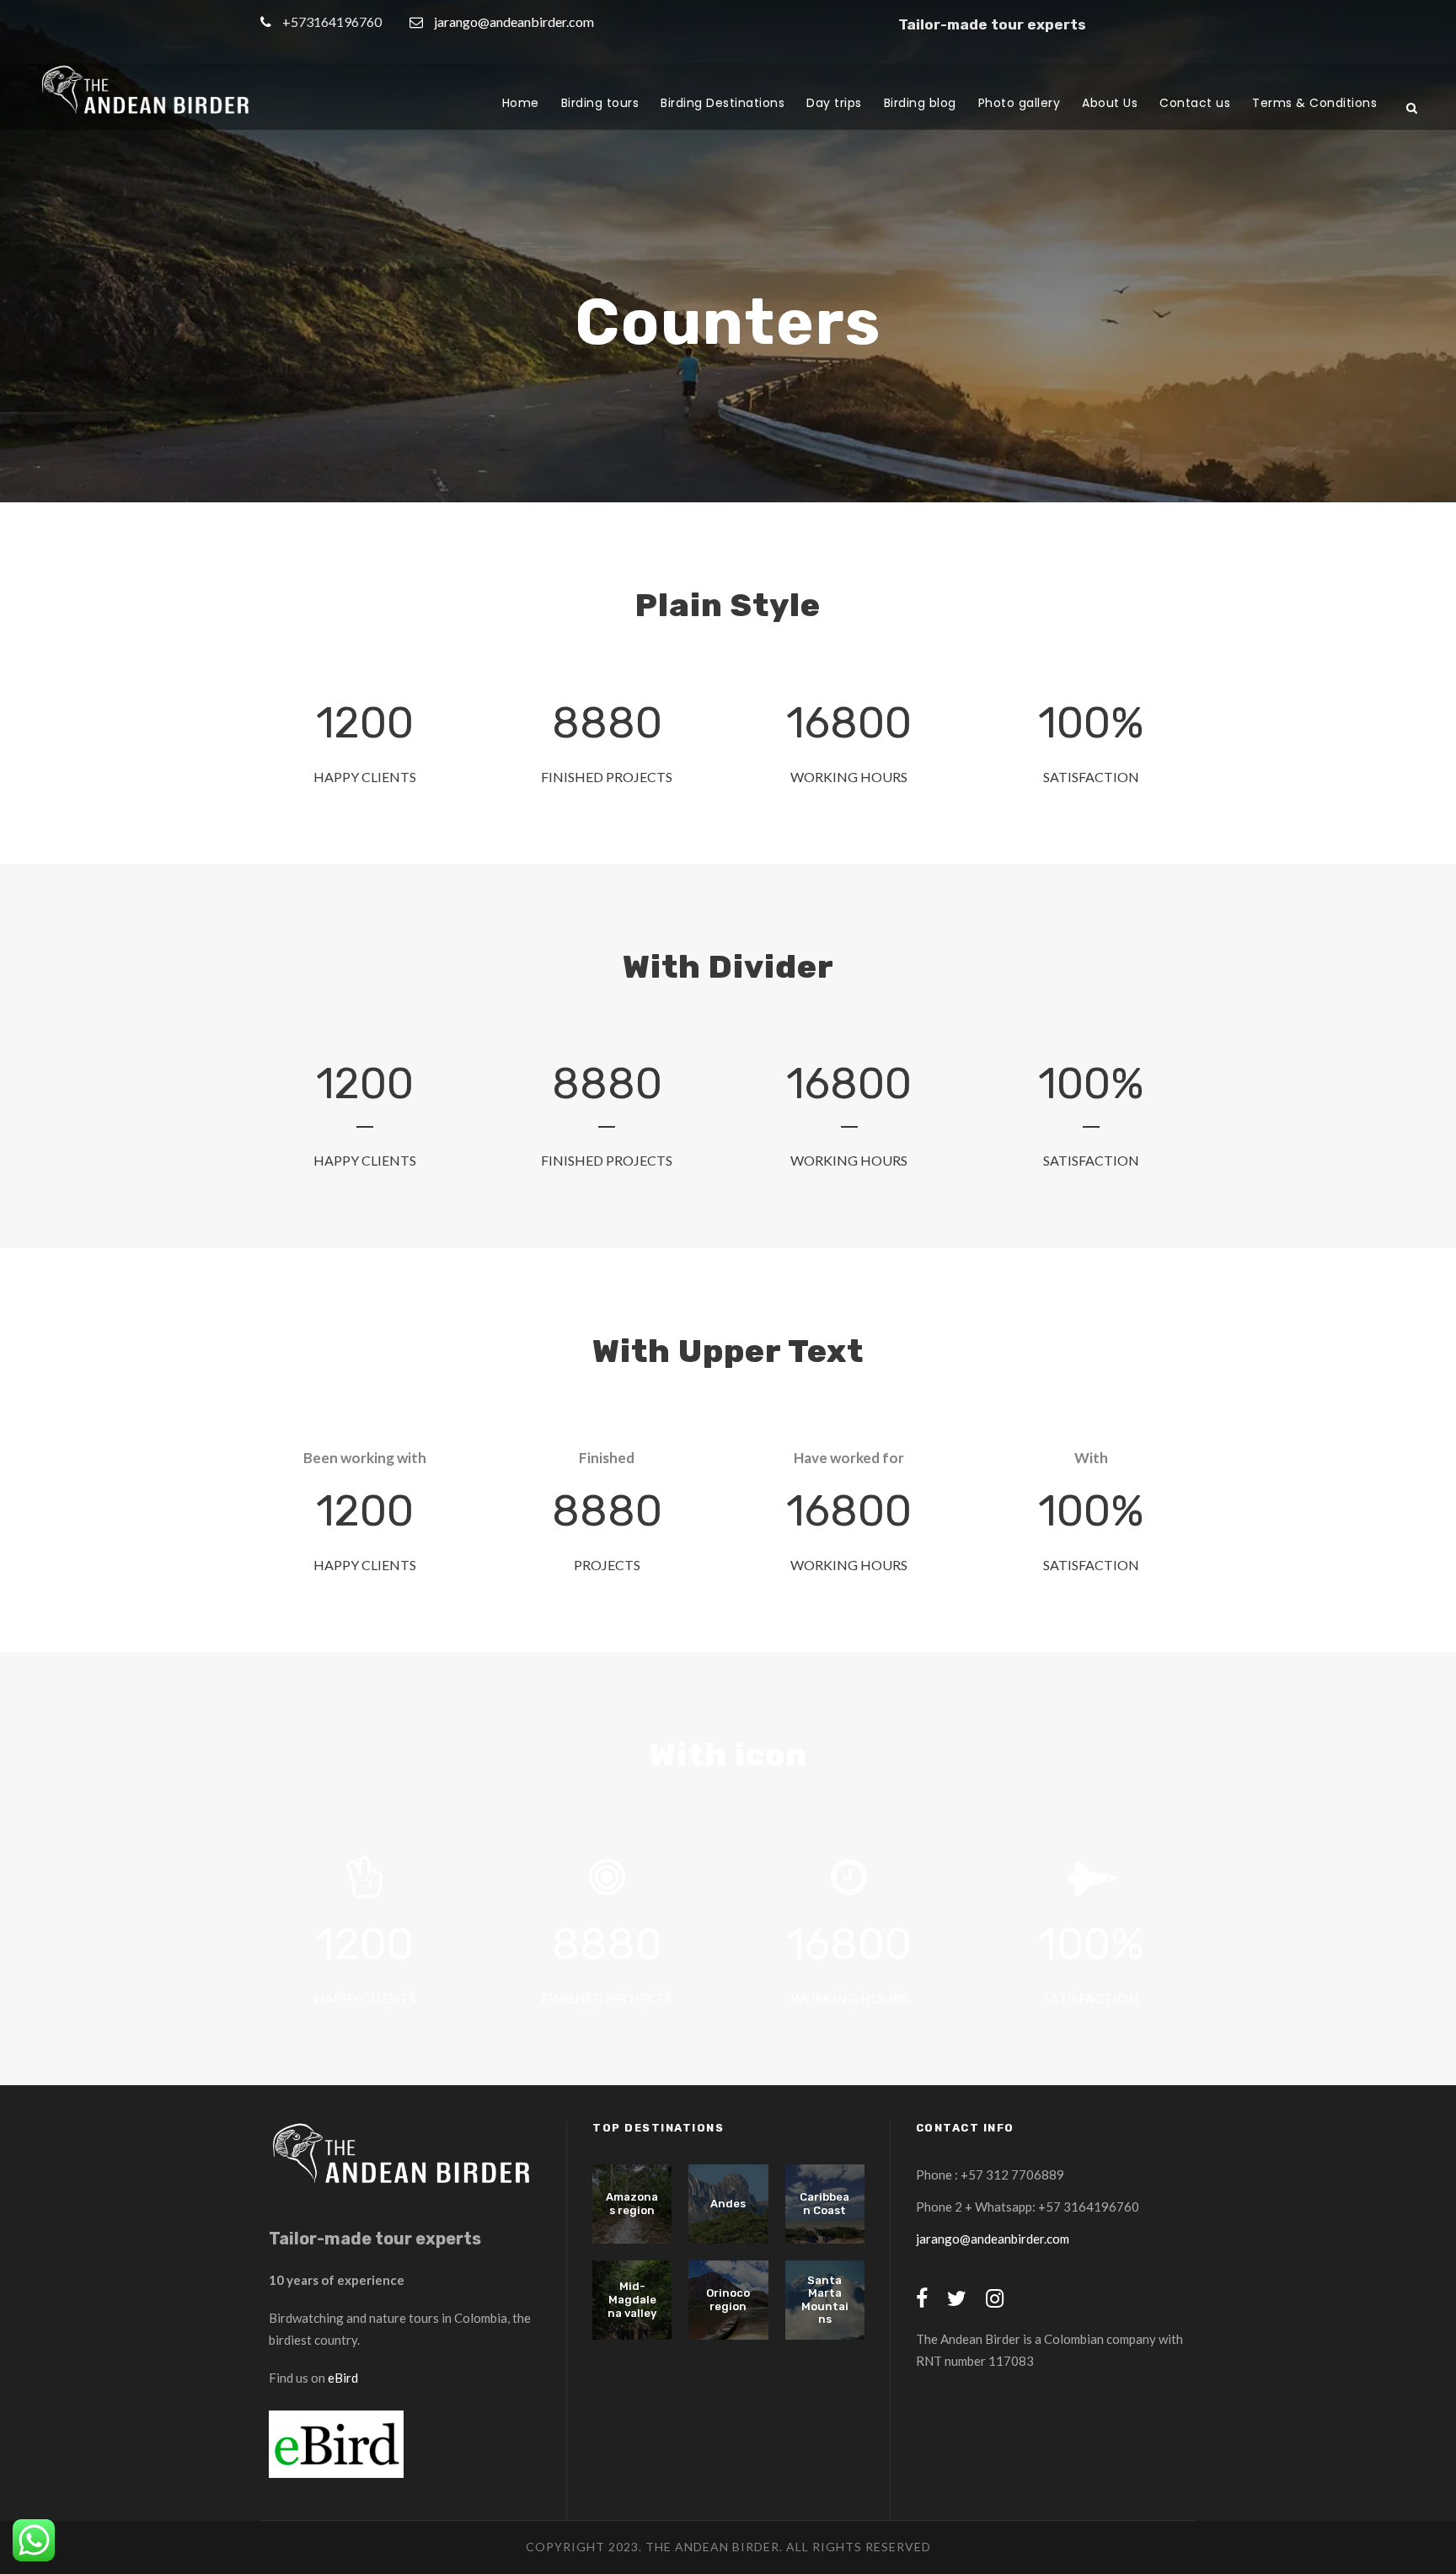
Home (521, 103)
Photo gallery (1020, 103)
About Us (1110, 103)
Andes (728, 2204)
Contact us (1195, 103)
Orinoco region (728, 2300)
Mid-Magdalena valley (632, 2299)
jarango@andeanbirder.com (514, 21)
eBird (343, 2378)
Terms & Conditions (1314, 103)
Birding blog (920, 103)
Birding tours (600, 103)
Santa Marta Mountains (825, 2300)
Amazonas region (632, 2204)
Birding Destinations (723, 103)
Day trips (834, 103)
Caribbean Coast (824, 2204)
